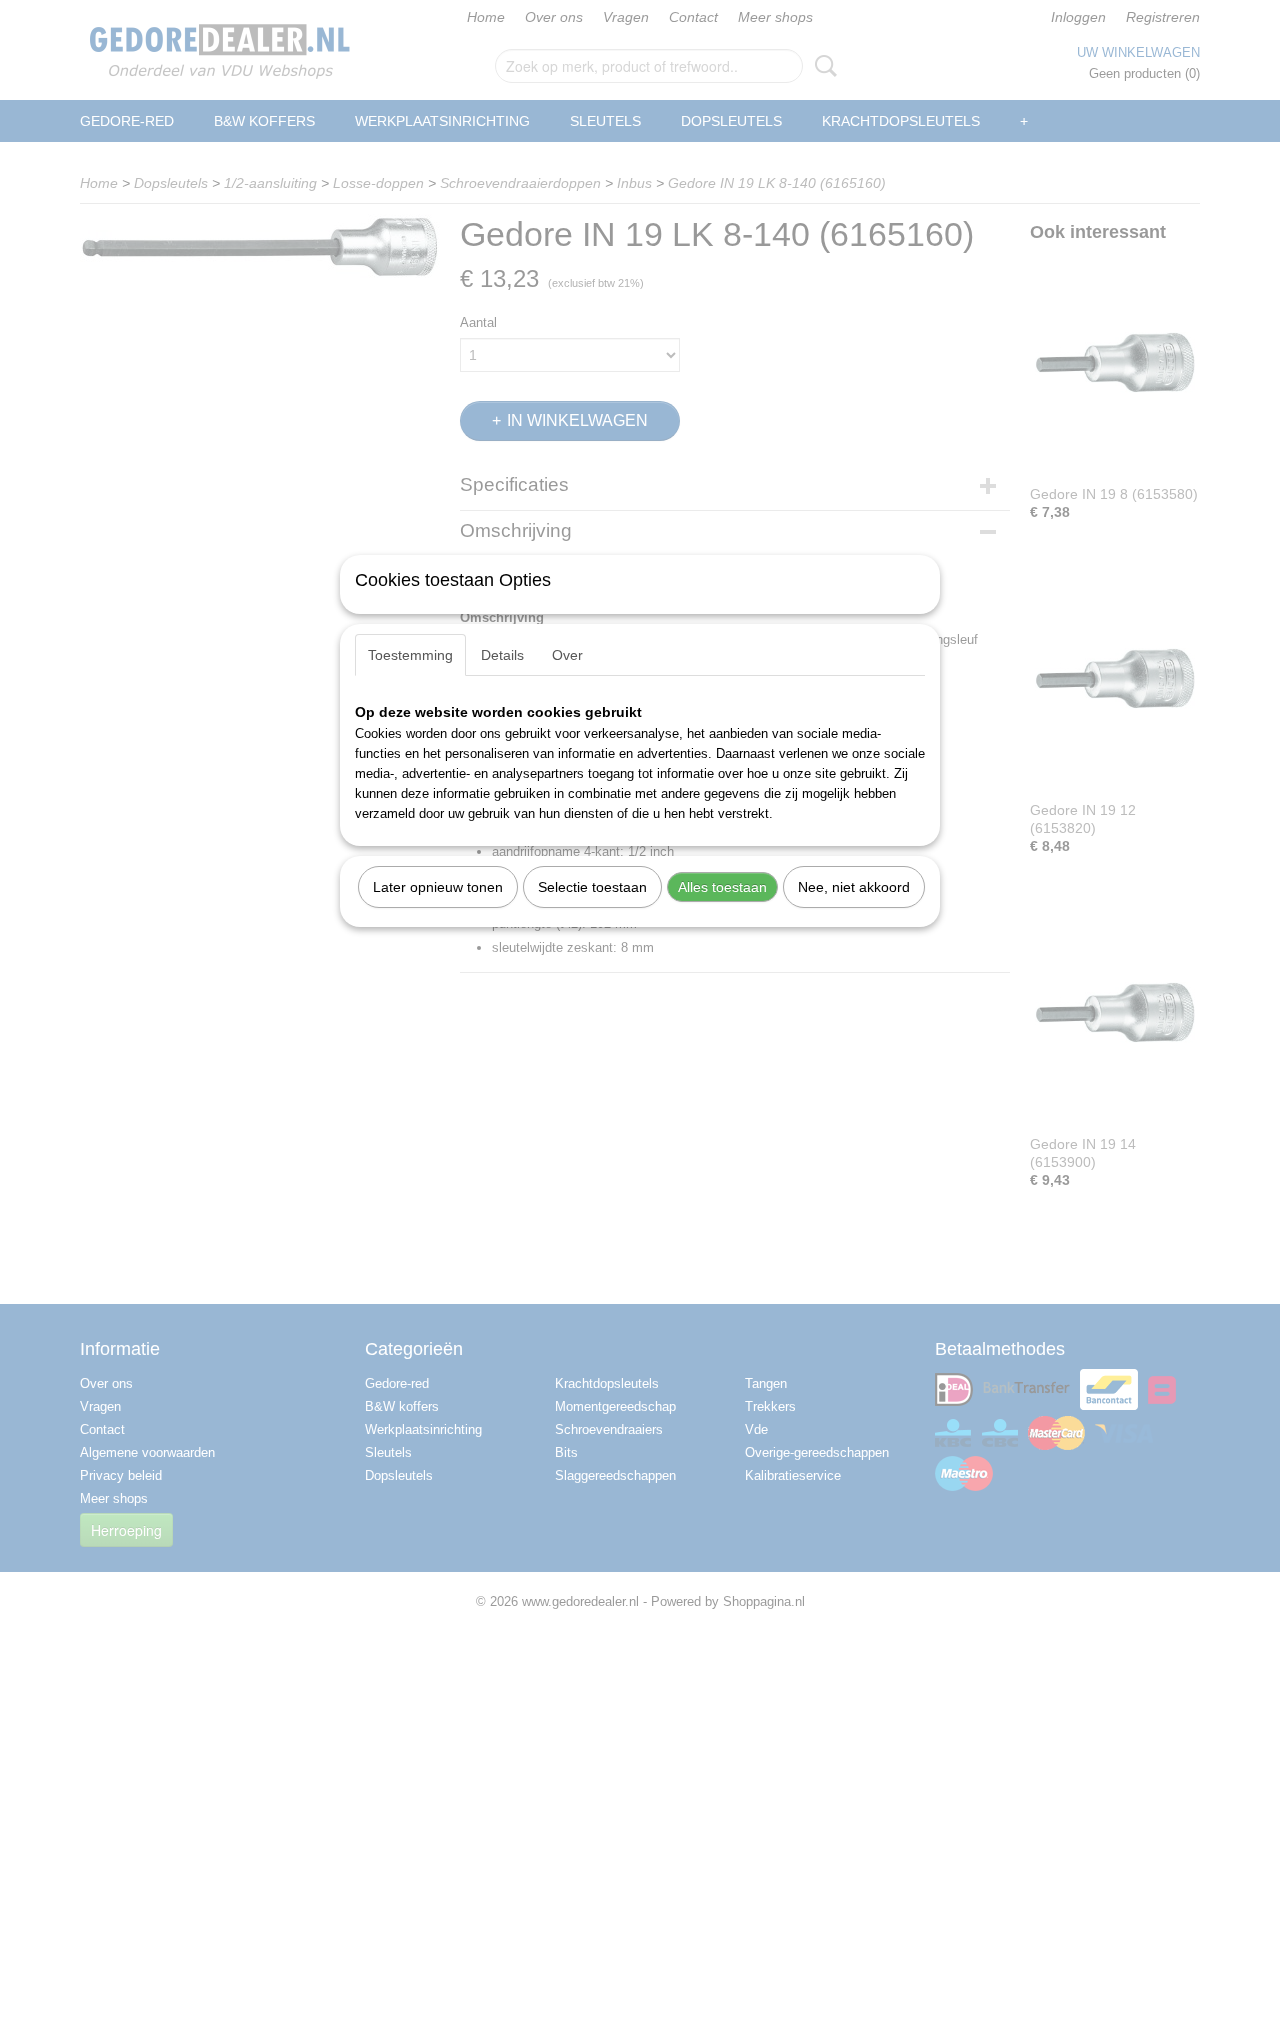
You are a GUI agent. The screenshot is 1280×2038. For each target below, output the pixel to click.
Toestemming (410, 655)
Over (567, 655)
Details (502, 655)
